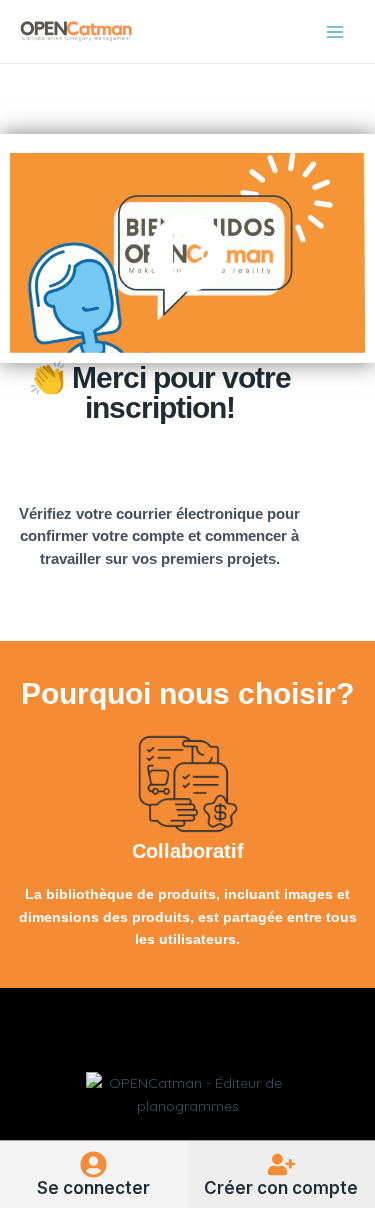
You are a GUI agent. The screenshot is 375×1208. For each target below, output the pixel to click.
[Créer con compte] (281, 1164)
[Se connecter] (93, 1164)
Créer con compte (281, 1188)
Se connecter (93, 1188)
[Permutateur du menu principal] (335, 32)
